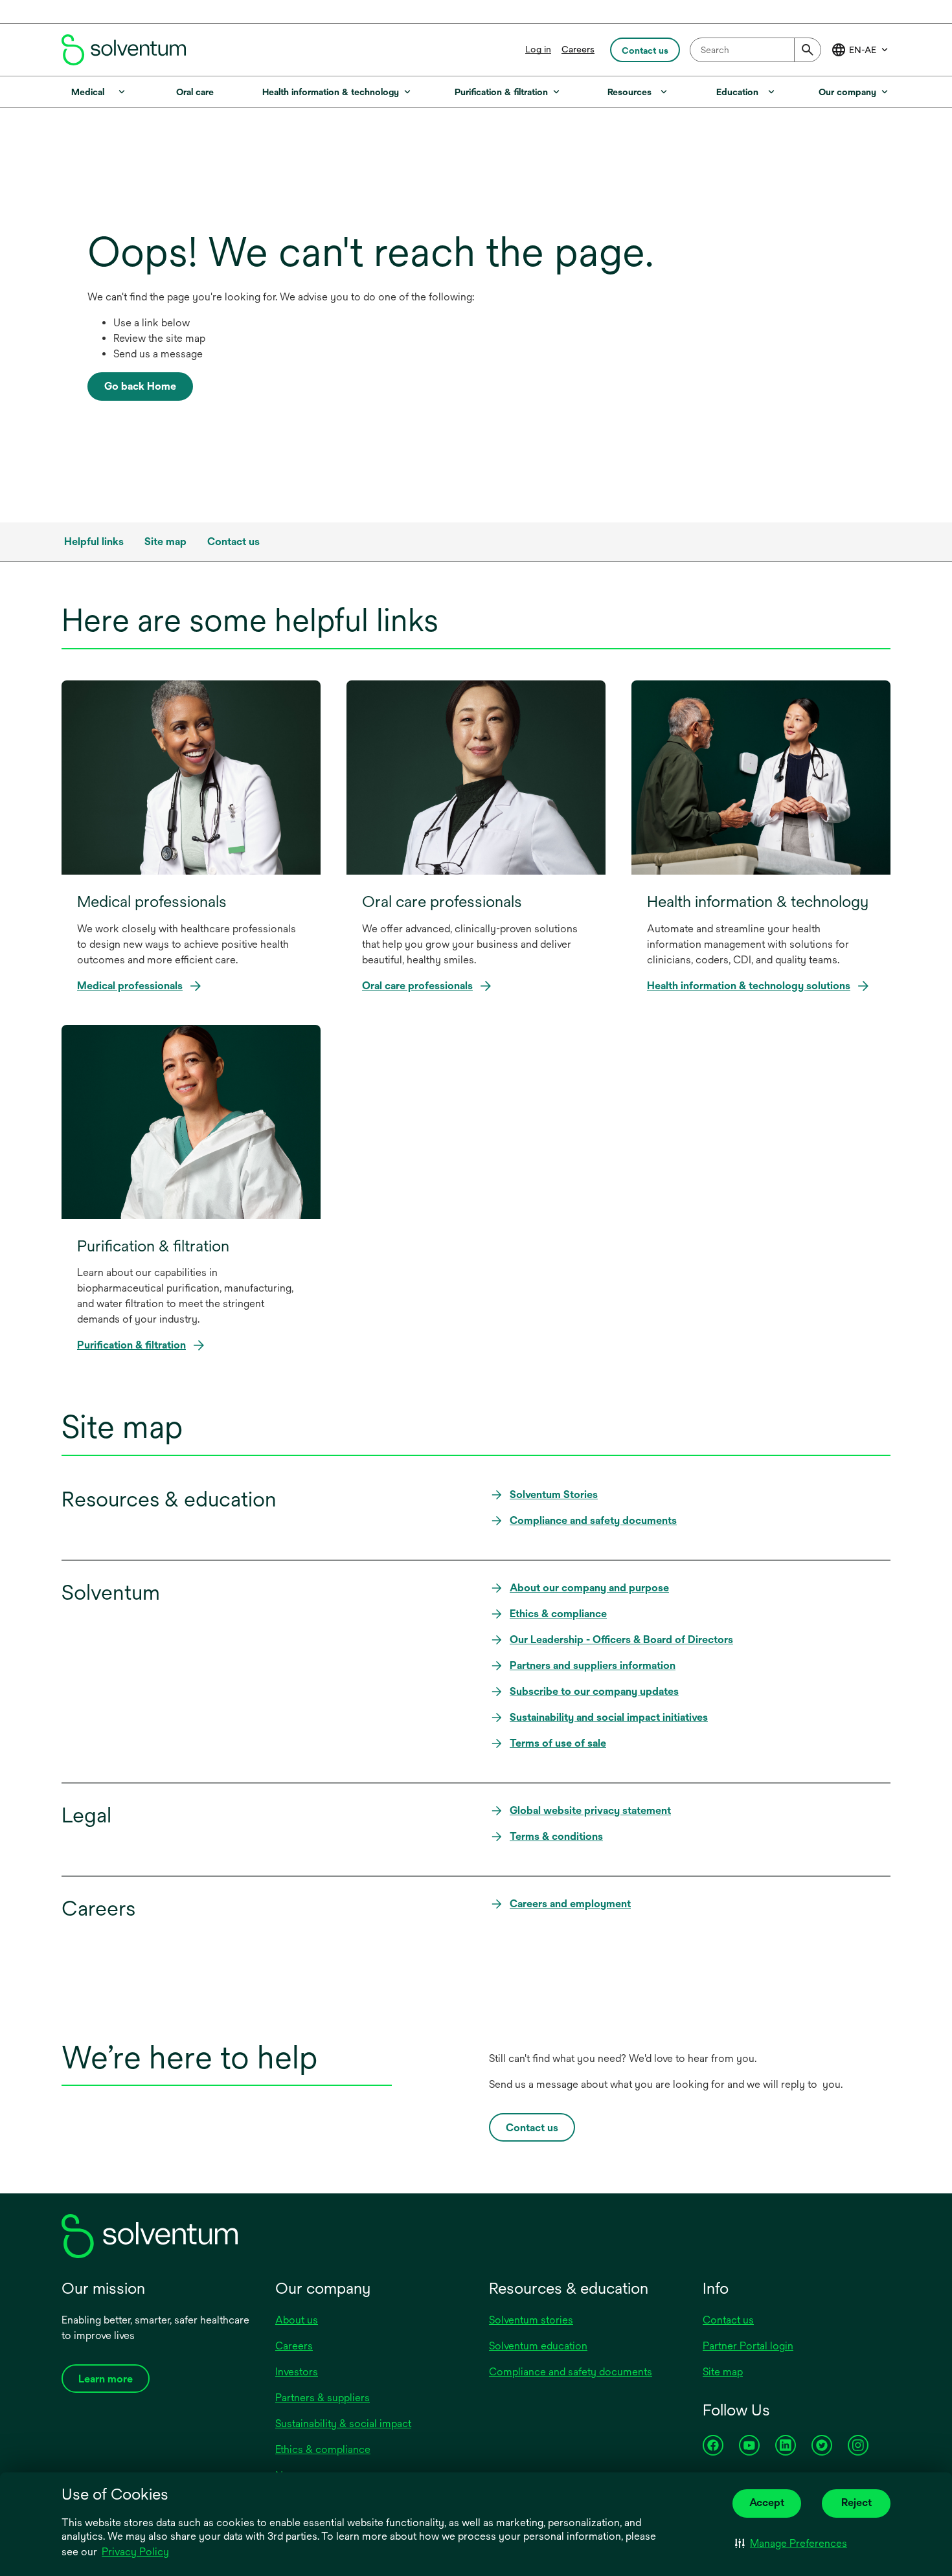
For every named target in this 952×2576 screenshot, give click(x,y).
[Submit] (808, 50)
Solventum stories (531, 2320)
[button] (791, 2544)
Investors (297, 2372)
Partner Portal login (748, 2346)
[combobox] (755, 50)
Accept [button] (767, 2503)
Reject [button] (856, 2503)
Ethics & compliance (323, 2449)
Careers (578, 49)
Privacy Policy (136, 2553)
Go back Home (140, 386)
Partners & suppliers (323, 2398)
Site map (723, 2372)
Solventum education (538, 2346)
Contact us (728, 2320)
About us (297, 2320)
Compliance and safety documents (571, 2372)
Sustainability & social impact (343, 2424)
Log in (538, 49)
